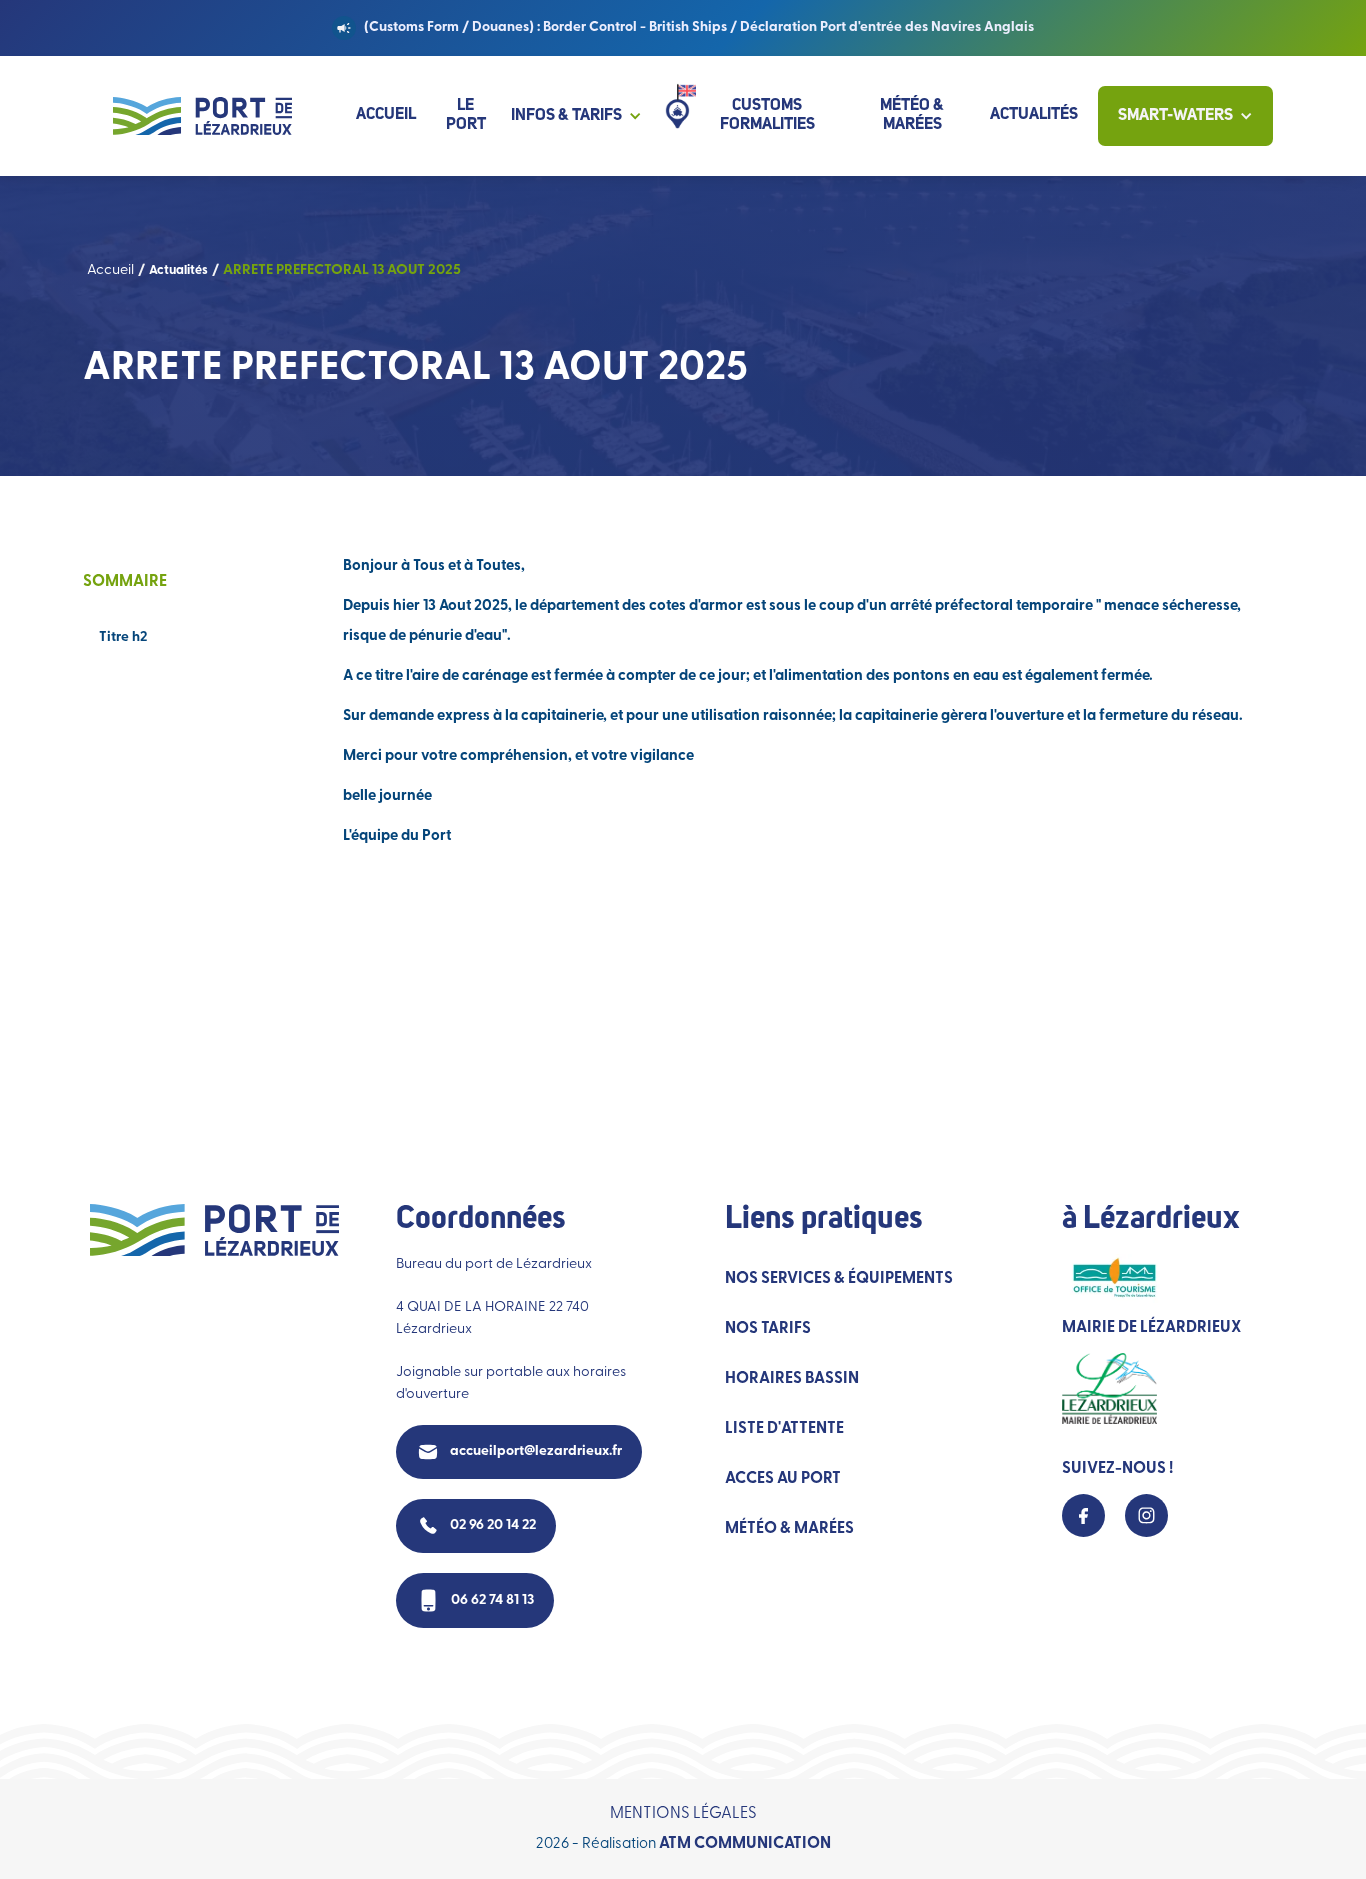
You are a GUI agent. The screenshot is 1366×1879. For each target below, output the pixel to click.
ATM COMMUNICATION (745, 1844)
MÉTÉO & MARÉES (789, 1529)
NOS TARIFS (768, 1329)
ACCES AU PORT (783, 1479)
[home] (202, 115)
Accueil (386, 115)
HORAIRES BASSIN (792, 1379)
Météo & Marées (912, 115)
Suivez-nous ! (1117, 1469)
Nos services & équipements (839, 1279)
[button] (586, 116)
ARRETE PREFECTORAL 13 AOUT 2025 (342, 270)
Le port (466, 115)
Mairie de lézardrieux (1151, 1328)
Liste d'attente (784, 1429)
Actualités (1034, 115)
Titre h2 (123, 637)
